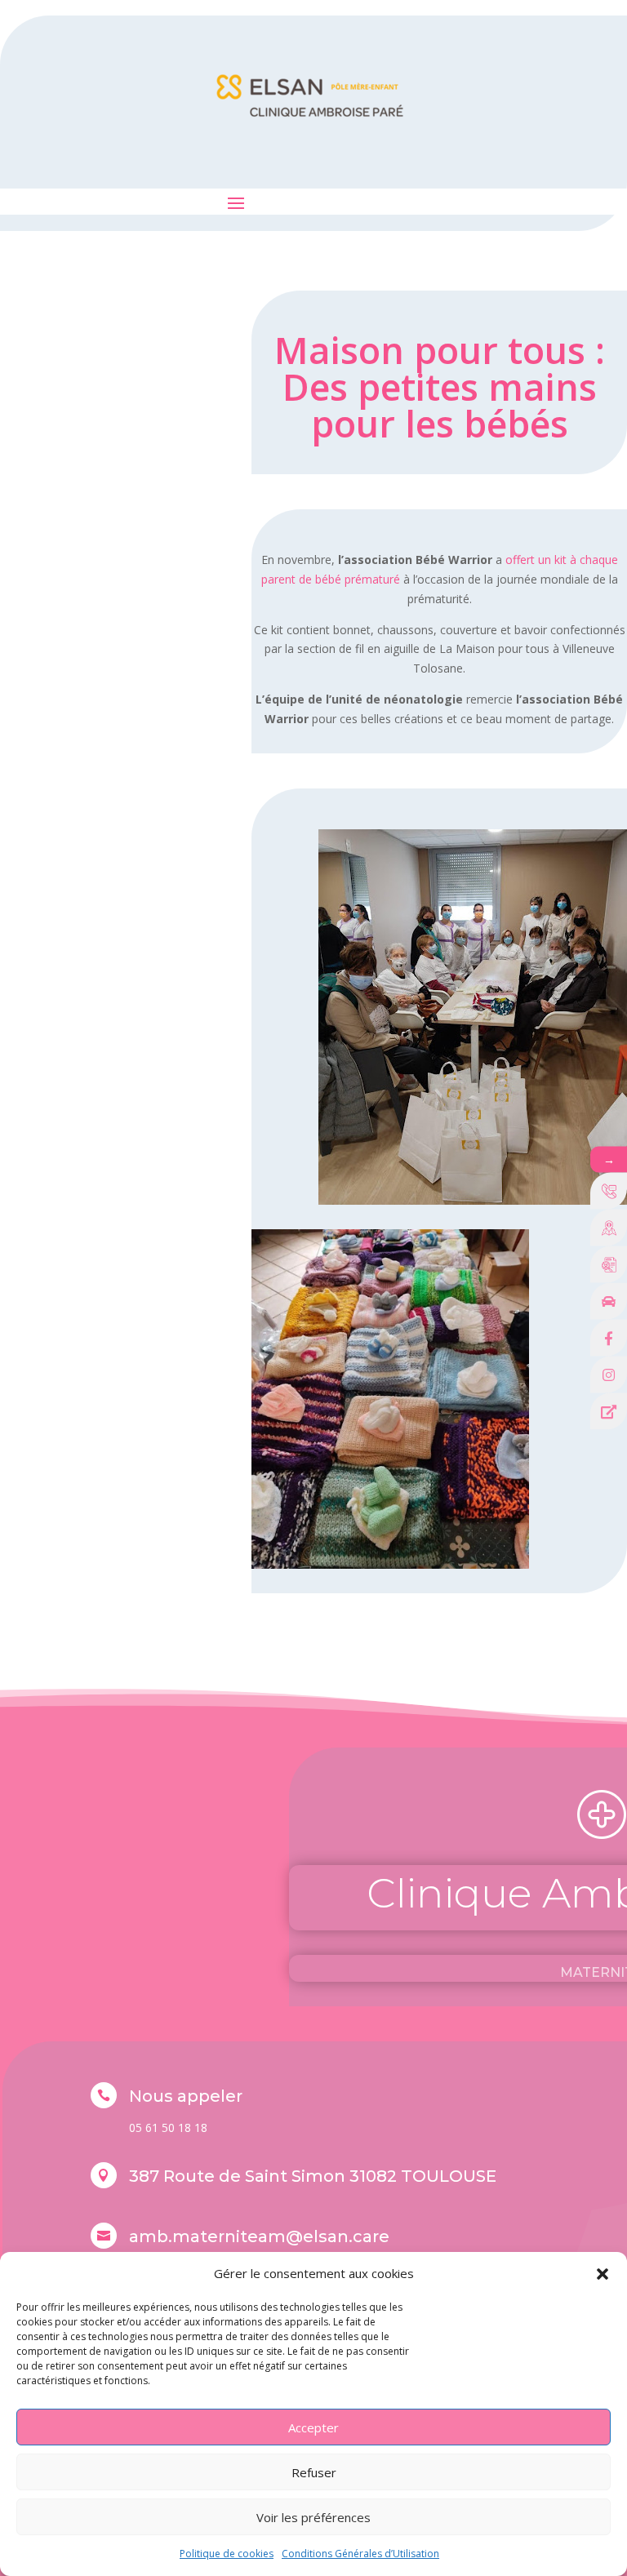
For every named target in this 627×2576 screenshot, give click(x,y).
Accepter (313, 2427)
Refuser (314, 2472)
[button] (603, 2274)
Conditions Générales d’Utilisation (360, 2554)
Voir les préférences (313, 2517)
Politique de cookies (227, 2554)
